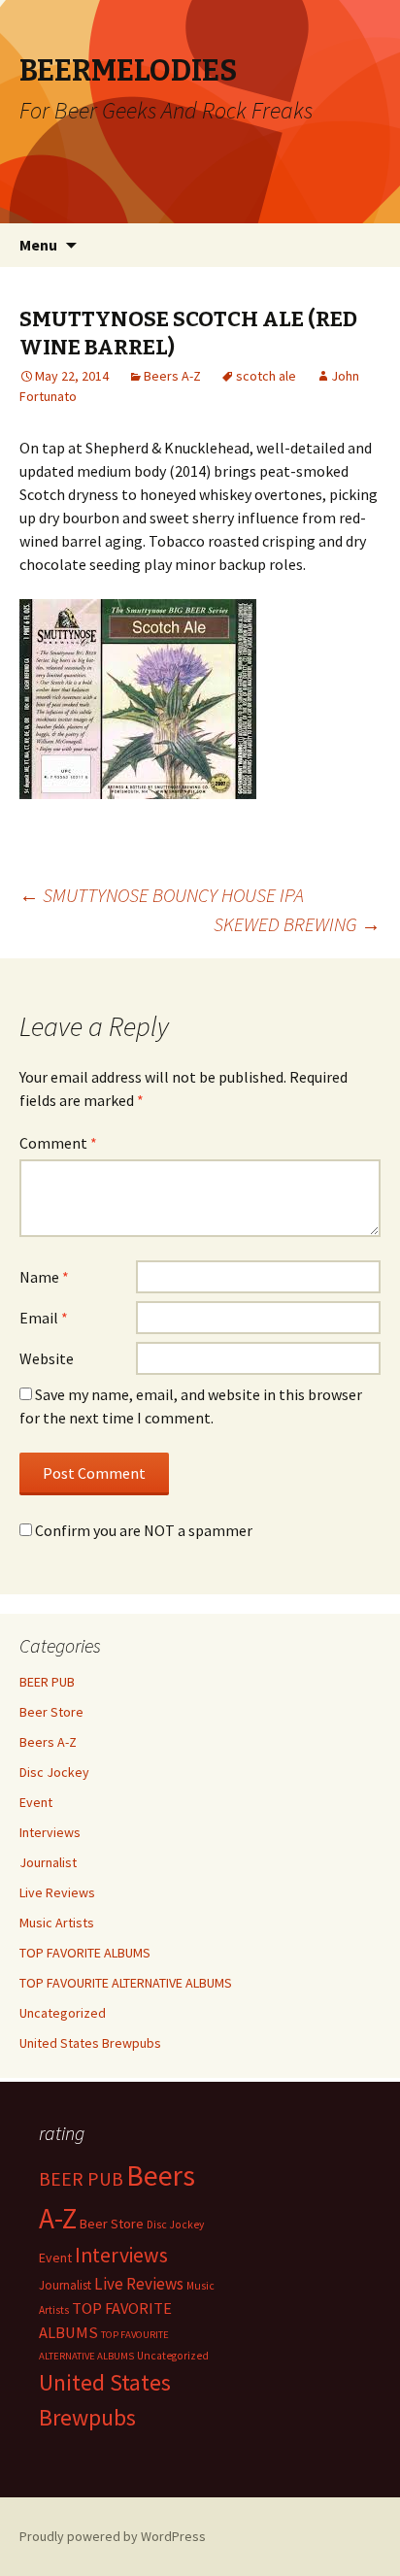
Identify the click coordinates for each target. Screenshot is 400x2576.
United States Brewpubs (90, 2043)
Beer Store (51, 1712)
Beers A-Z (172, 376)
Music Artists (57, 1923)
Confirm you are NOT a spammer (142, 1530)
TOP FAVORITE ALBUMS (85, 1953)
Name (44, 1277)
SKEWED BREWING (297, 924)
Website (47, 1358)
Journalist (48, 1862)
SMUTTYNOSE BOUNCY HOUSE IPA (162, 895)
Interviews (50, 1832)
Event (36, 1802)
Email (44, 1318)
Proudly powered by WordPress (113, 2536)
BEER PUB (47, 1682)
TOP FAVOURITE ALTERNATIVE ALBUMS (126, 1983)
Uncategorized (63, 2013)
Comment (58, 1143)
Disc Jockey (54, 1772)
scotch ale (266, 376)
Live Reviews (57, 1892)
